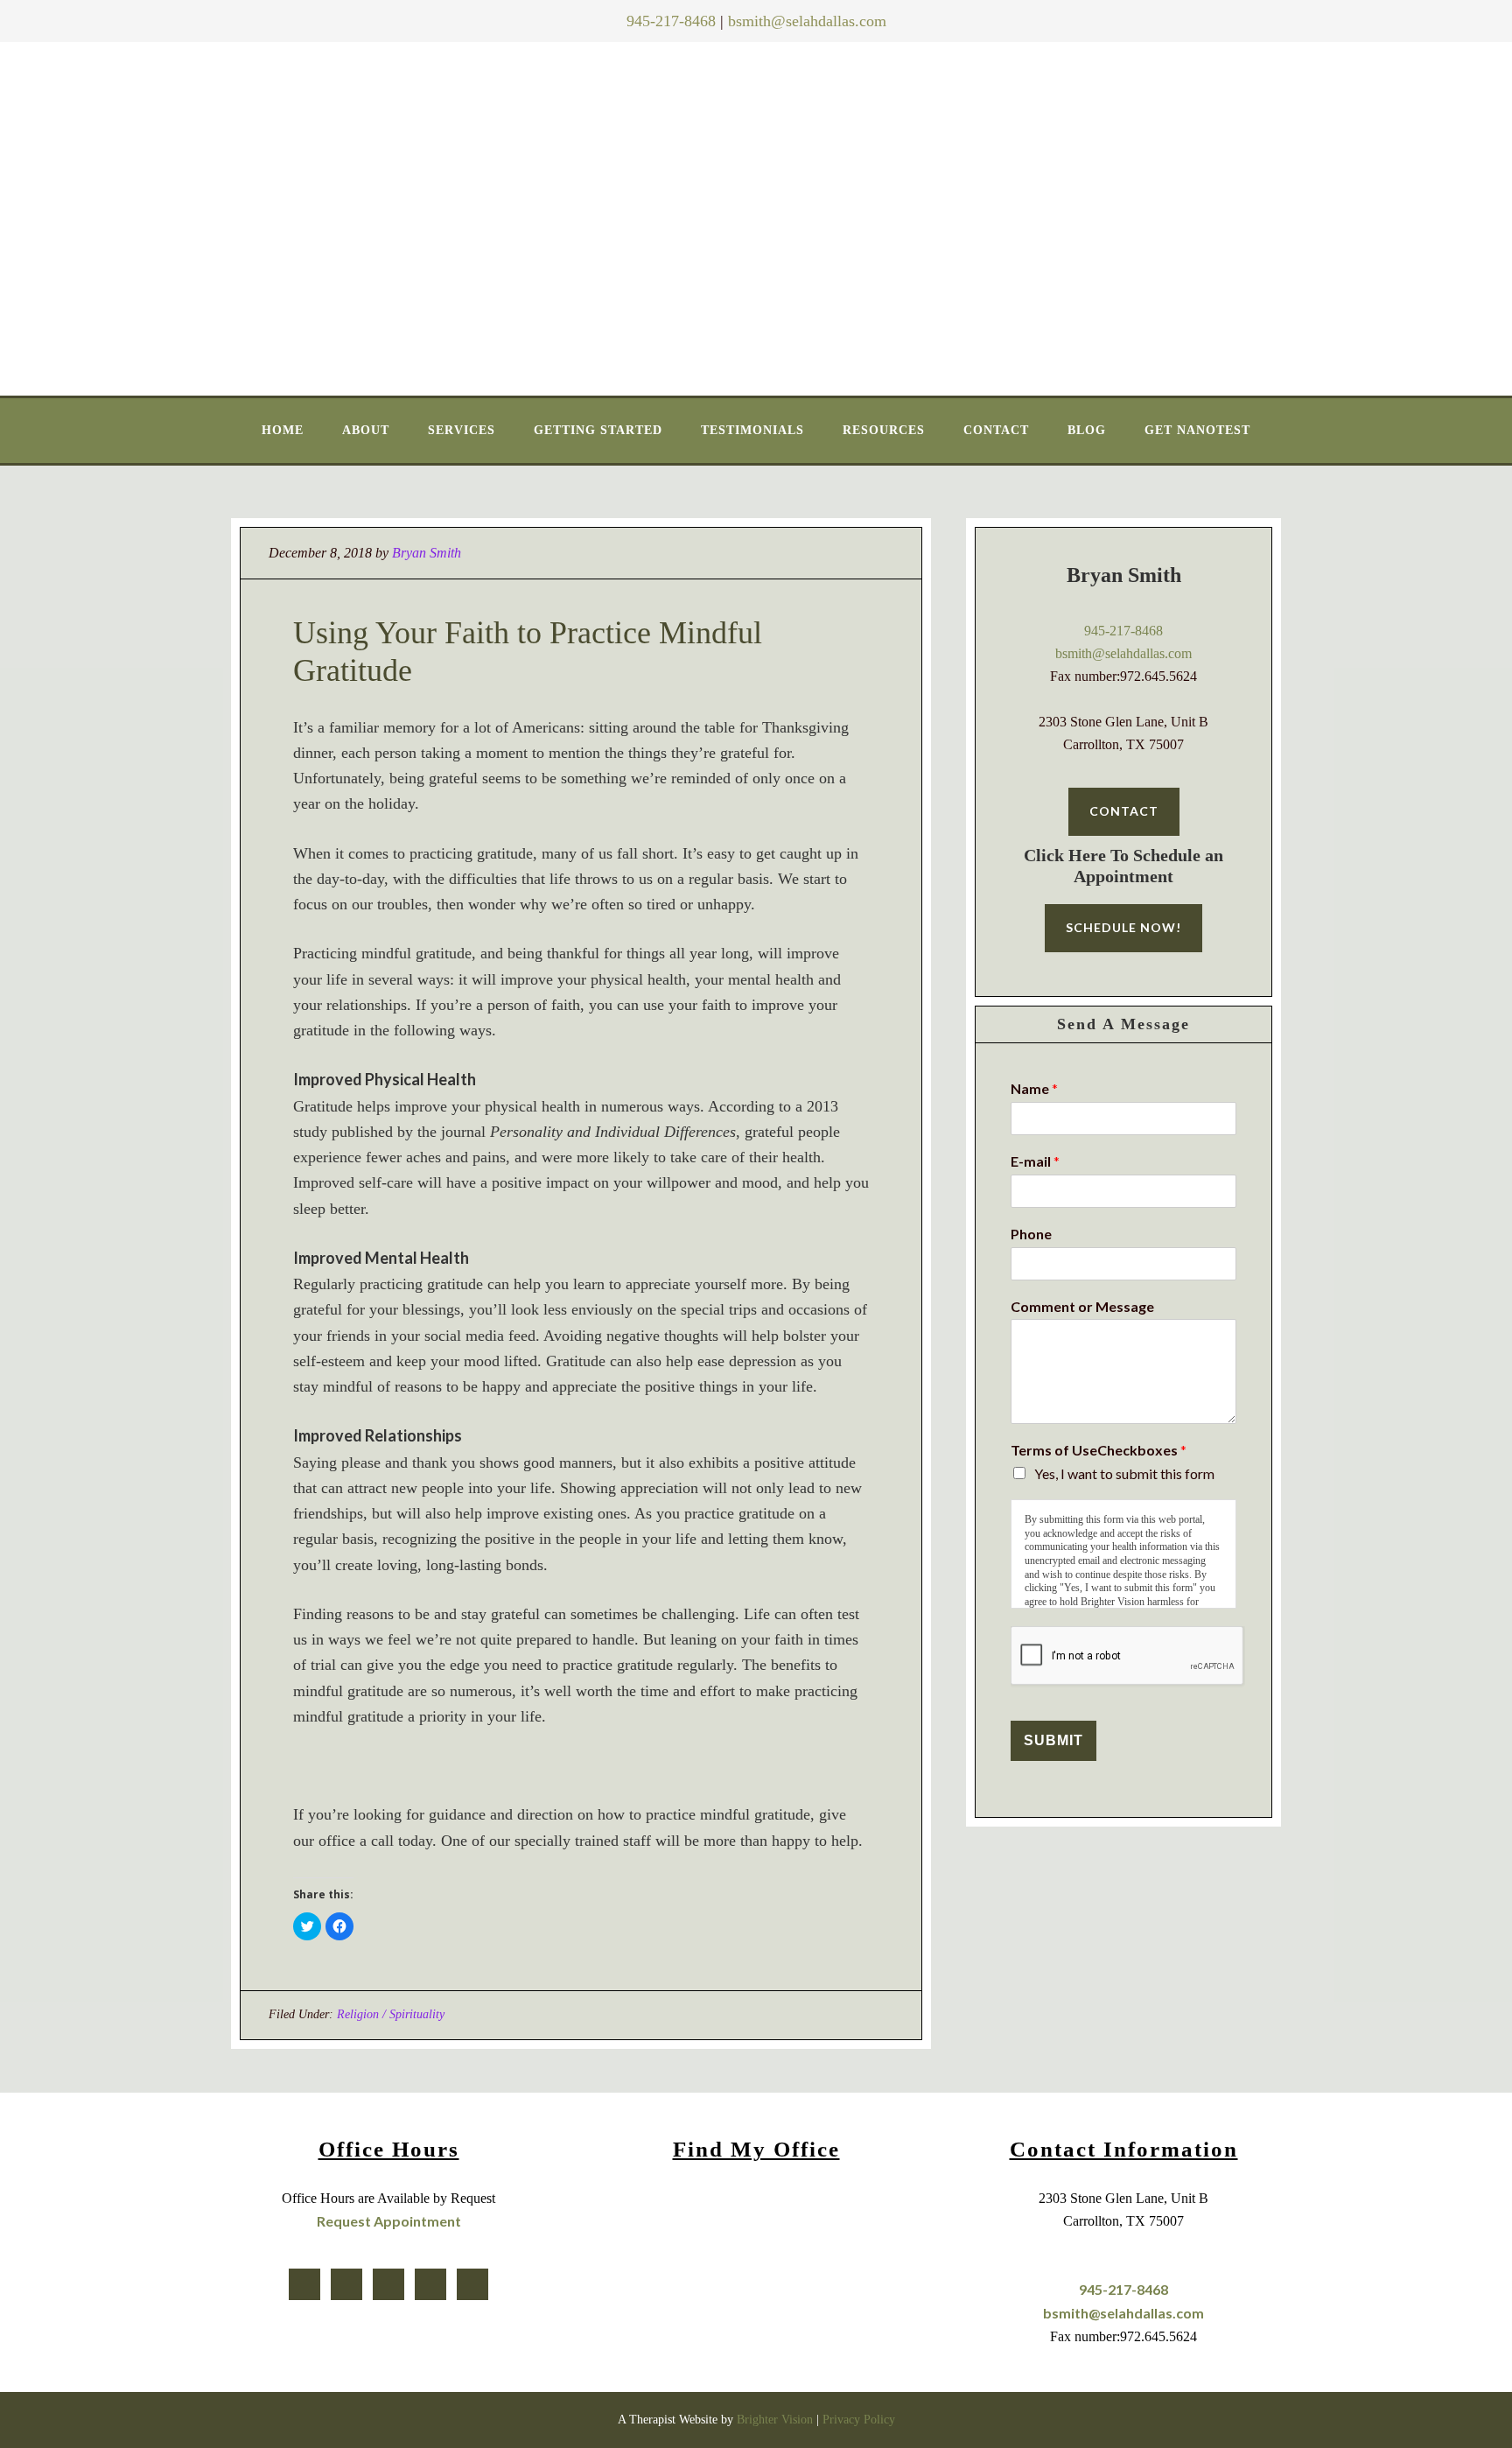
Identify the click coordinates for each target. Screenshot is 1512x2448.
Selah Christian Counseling (757, 215)
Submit (1053, 1740)
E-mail (1035, 1161)
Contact (1124, 811)
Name (1034, 1088)
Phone (1031, 1234)
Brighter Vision (775, 2420)
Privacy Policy (859, 2420)
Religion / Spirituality (391, 2014)
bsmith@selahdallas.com (807, 21)
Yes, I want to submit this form (1124, 1473)
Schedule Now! (1123, 927)
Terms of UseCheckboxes (1099, 1450)
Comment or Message (1082, 1306)
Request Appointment (389, 2221)
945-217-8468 (671, 21)
